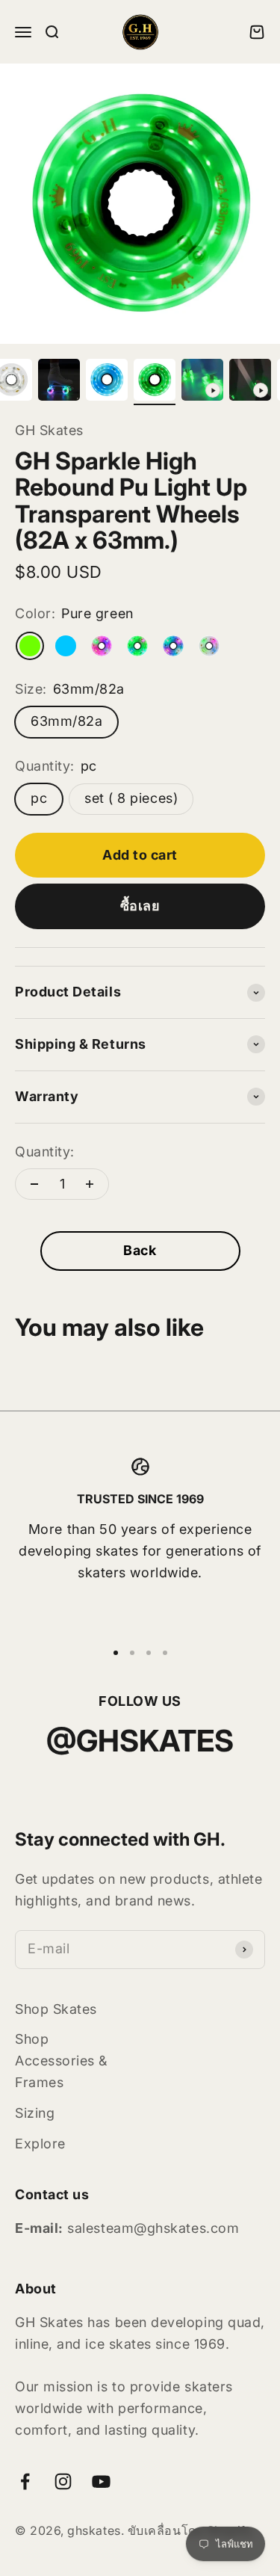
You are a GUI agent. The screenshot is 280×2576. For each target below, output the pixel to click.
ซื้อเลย (140, 906)
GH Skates (49, 430)
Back (140, 1250)
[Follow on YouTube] (101, 2481)
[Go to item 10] (250, 382)
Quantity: (45, 1152)
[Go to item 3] (59, 382)
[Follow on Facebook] (25, 2481)
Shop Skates (56, 2009)
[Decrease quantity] (34, 1184)
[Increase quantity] (90, 1184)
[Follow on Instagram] (63, 2481)
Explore (40, 2144)
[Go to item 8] (155, 382)
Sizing (35, 2113)
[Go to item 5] (107, 382)
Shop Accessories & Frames (61, 2061)
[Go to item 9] (202, 382)
